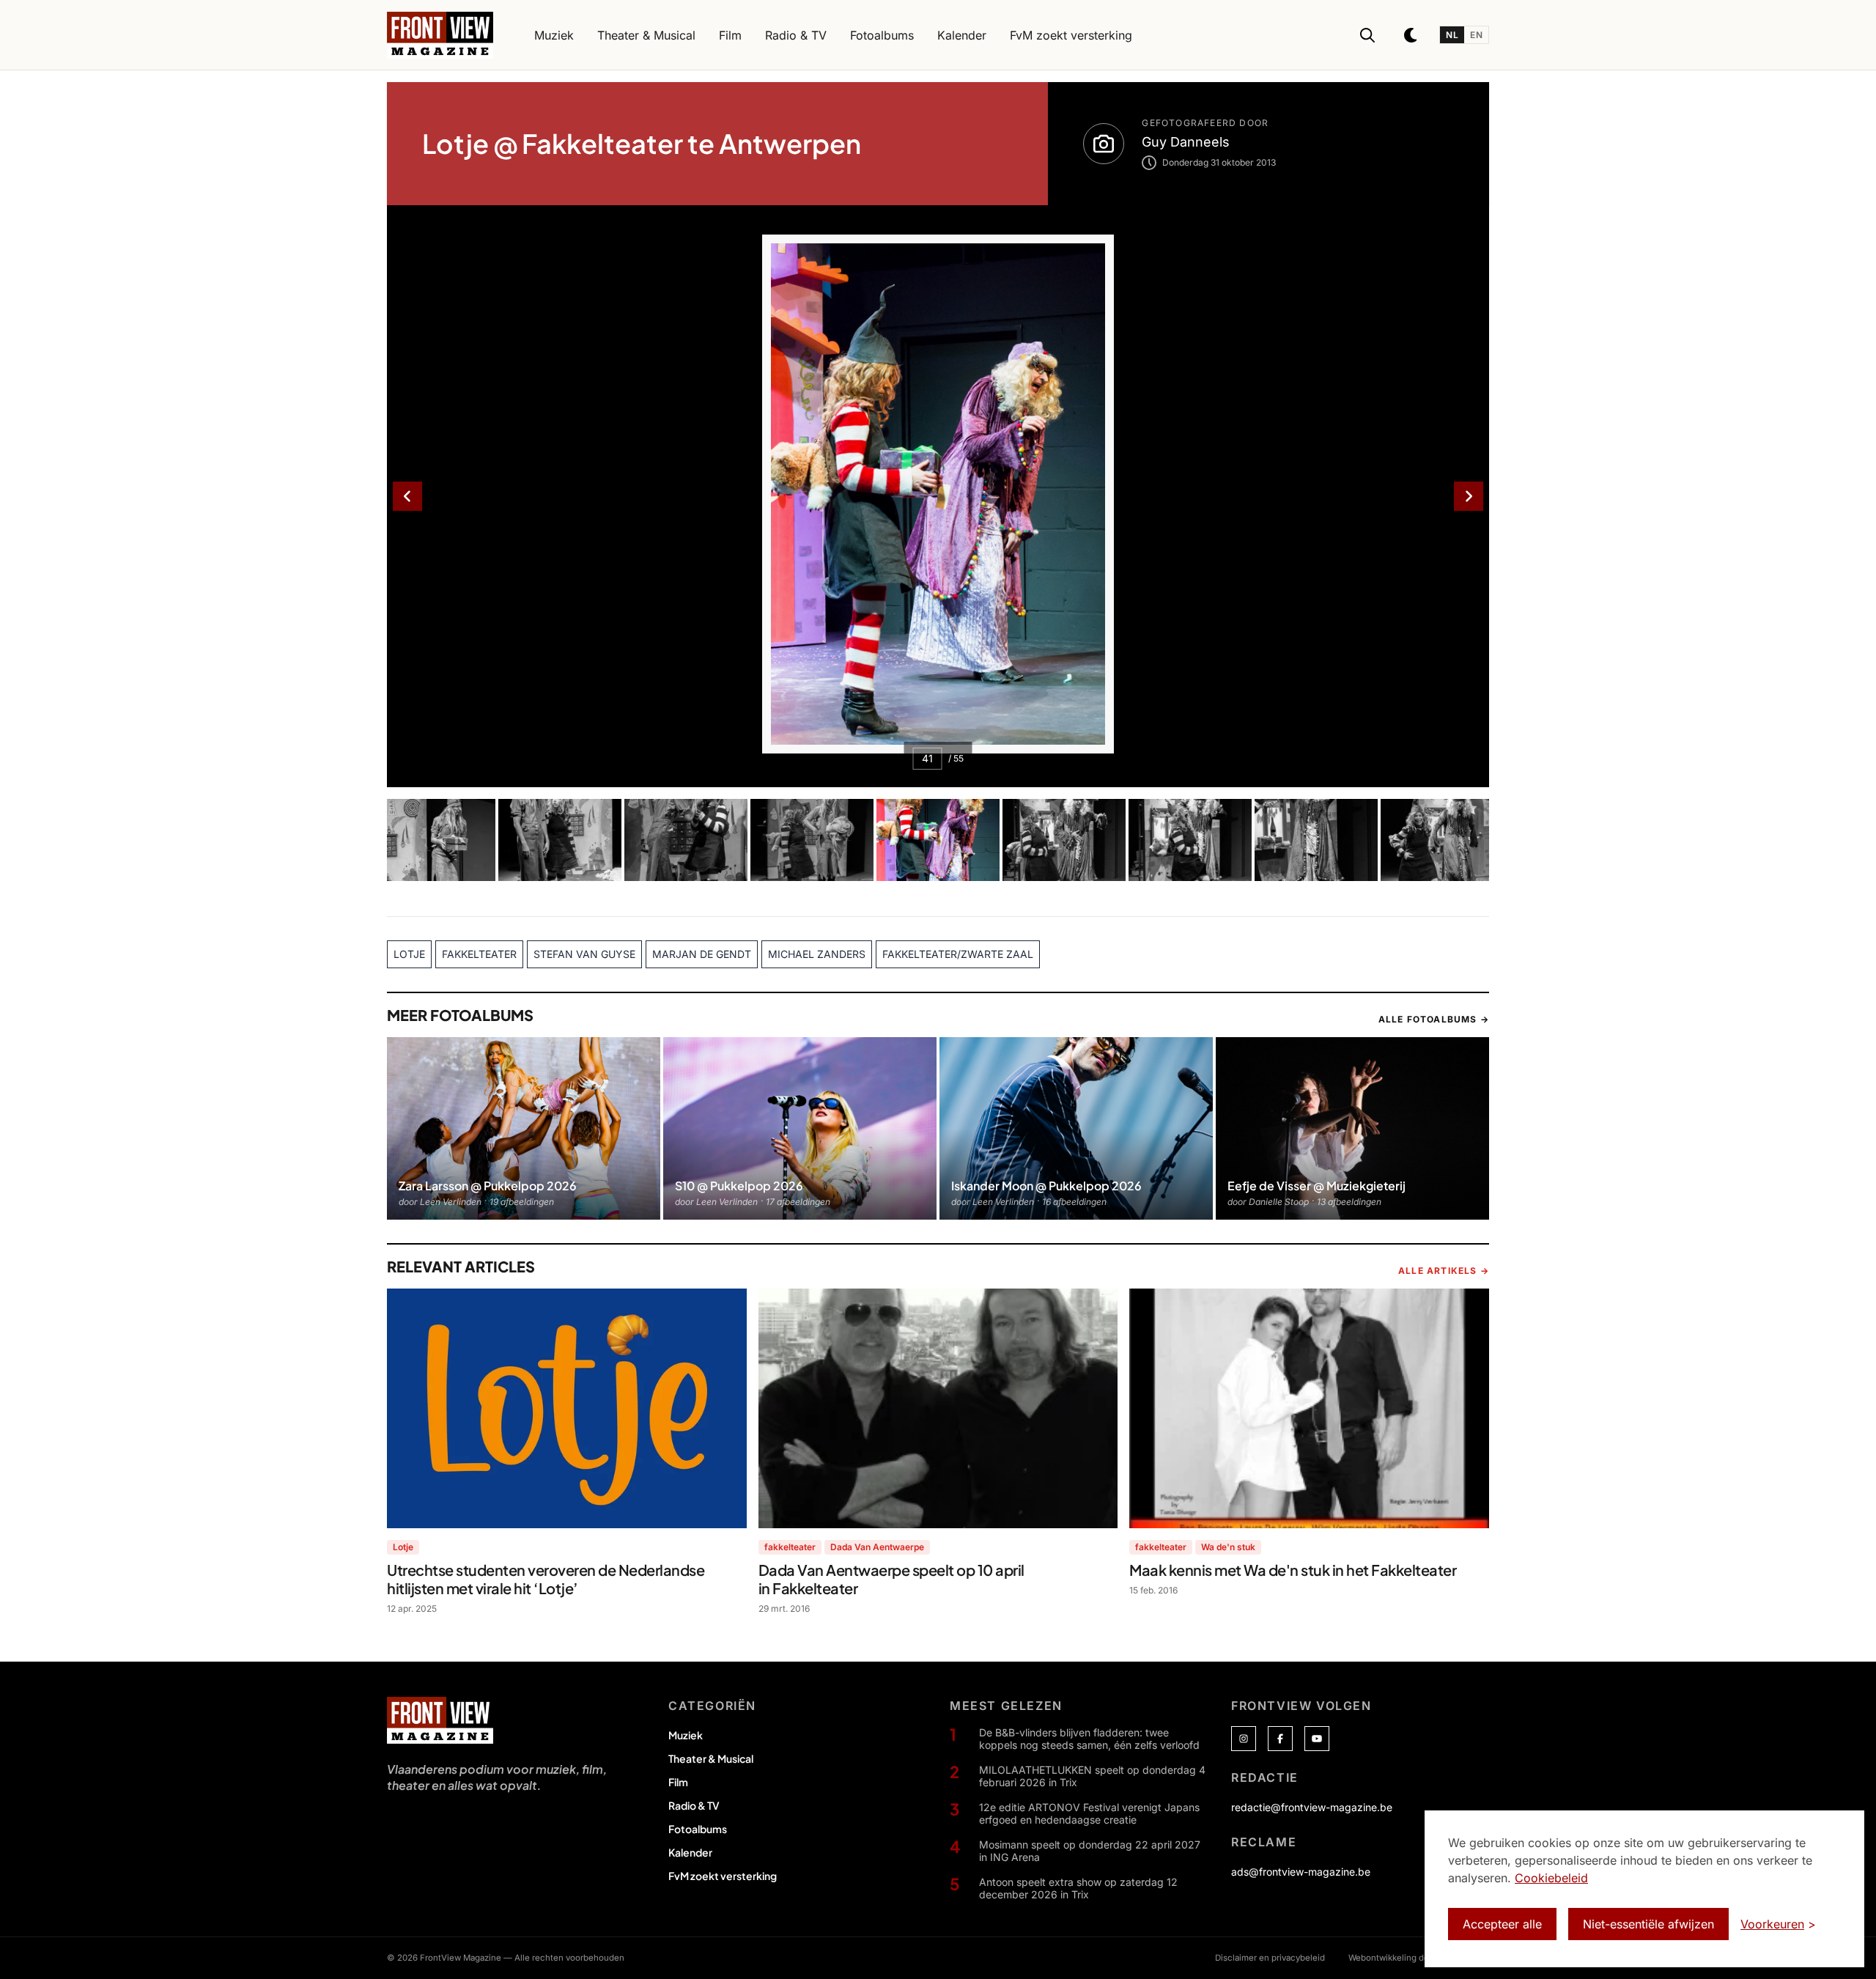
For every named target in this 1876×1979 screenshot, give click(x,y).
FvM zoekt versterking (723, 1876)
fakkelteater (790, 1547)
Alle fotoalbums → (1434, 1019)
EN (1476, 35)
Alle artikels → (1444, 1271)
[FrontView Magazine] (440, 1720)
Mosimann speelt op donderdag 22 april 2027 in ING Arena (1090, 1851)
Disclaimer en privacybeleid (1270, 1958)
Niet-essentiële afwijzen (1648, 1924)
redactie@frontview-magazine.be (1312, 1807)
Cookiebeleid (1551, 1878)
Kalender (690, 1852)
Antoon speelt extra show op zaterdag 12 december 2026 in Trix (1078, 1888)
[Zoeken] (1367, 35)
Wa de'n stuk (1228, 1547)
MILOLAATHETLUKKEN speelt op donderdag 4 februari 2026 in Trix (1092, 1776)
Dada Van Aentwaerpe (877, 1547)
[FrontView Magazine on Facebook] (1280, 1739)
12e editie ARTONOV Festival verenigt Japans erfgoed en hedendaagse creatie (1089, 1814)
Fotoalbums (698, 1829)
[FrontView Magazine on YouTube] (1317, 1739)
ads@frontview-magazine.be (1301, 1872)
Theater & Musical (711, 1758)
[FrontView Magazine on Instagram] (1244, 1739)
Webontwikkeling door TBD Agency (1419, 1958)
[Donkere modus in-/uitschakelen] (1411, 35)
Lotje (403, 1547)
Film (678, 1782)
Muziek (686, 1735)
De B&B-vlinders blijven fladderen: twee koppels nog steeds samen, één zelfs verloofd (1089, 1739)
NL (1452, 35)
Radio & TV (694, 1805)
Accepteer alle (1502, 1924)
